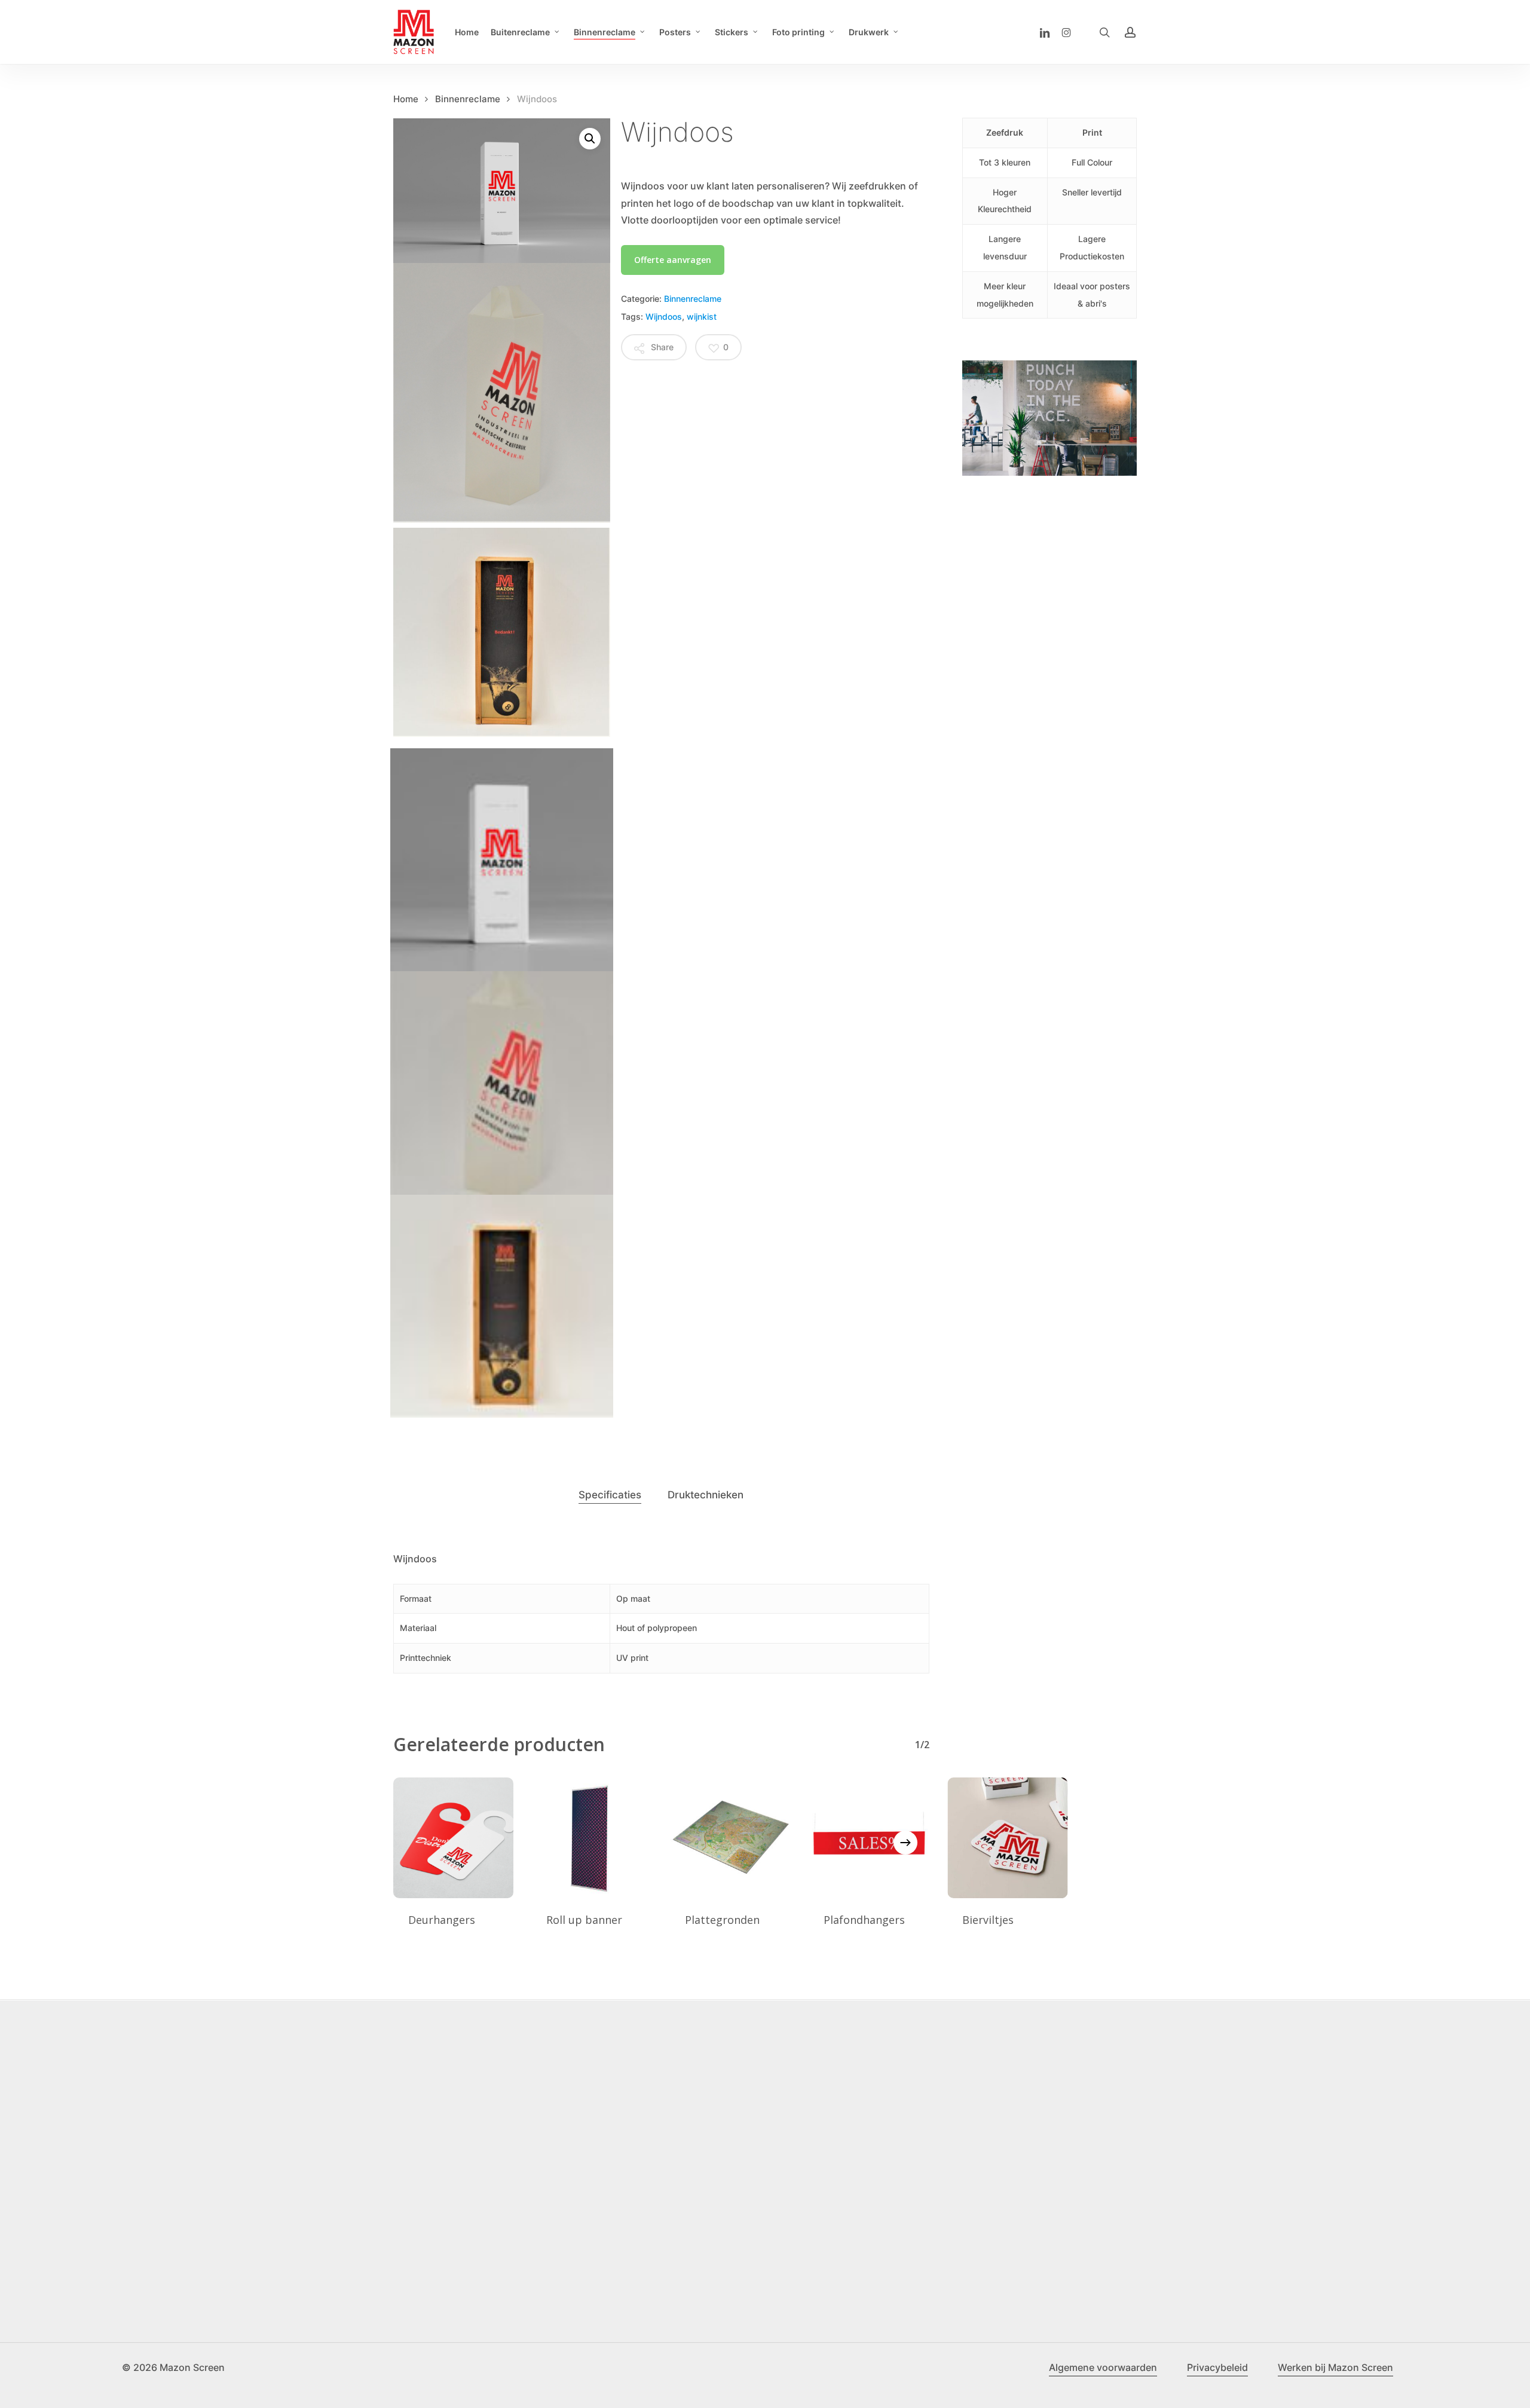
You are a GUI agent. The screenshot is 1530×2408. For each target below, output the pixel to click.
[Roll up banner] (592, 1838)
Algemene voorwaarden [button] (1103, 2367)
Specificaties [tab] (610, 1495)
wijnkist (702, 316)
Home (406, 99)
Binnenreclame (468, 99)
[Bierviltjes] (1008, 1838)
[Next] (905, 1843)
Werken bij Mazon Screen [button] (1335, 2367)
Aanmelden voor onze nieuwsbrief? (218, 2230)
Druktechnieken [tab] (706, 1495)
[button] (590, 139)
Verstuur (156, 2266)
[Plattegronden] (730, 1838)
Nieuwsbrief (154, 2164)
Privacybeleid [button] (1217, 2367)
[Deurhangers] (454, 1838)
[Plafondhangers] (869, 1838)
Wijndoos (664, 316)
